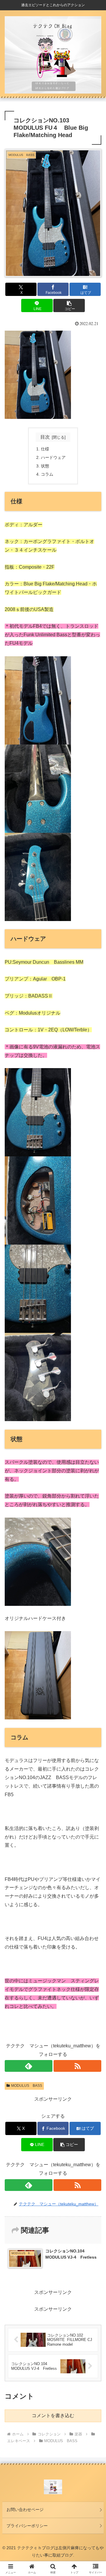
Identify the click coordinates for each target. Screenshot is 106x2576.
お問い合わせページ (25, 2510)
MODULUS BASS (27, 2086)
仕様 (46, 449)
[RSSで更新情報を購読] (77, 2066)
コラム (47, 474)
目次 (45, 437)
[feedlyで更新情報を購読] (29, 2066)
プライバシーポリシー (27, 2526)
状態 (45, 466)
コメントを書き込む (53, 2416)
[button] (69, 305)
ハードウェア (54, 457)
